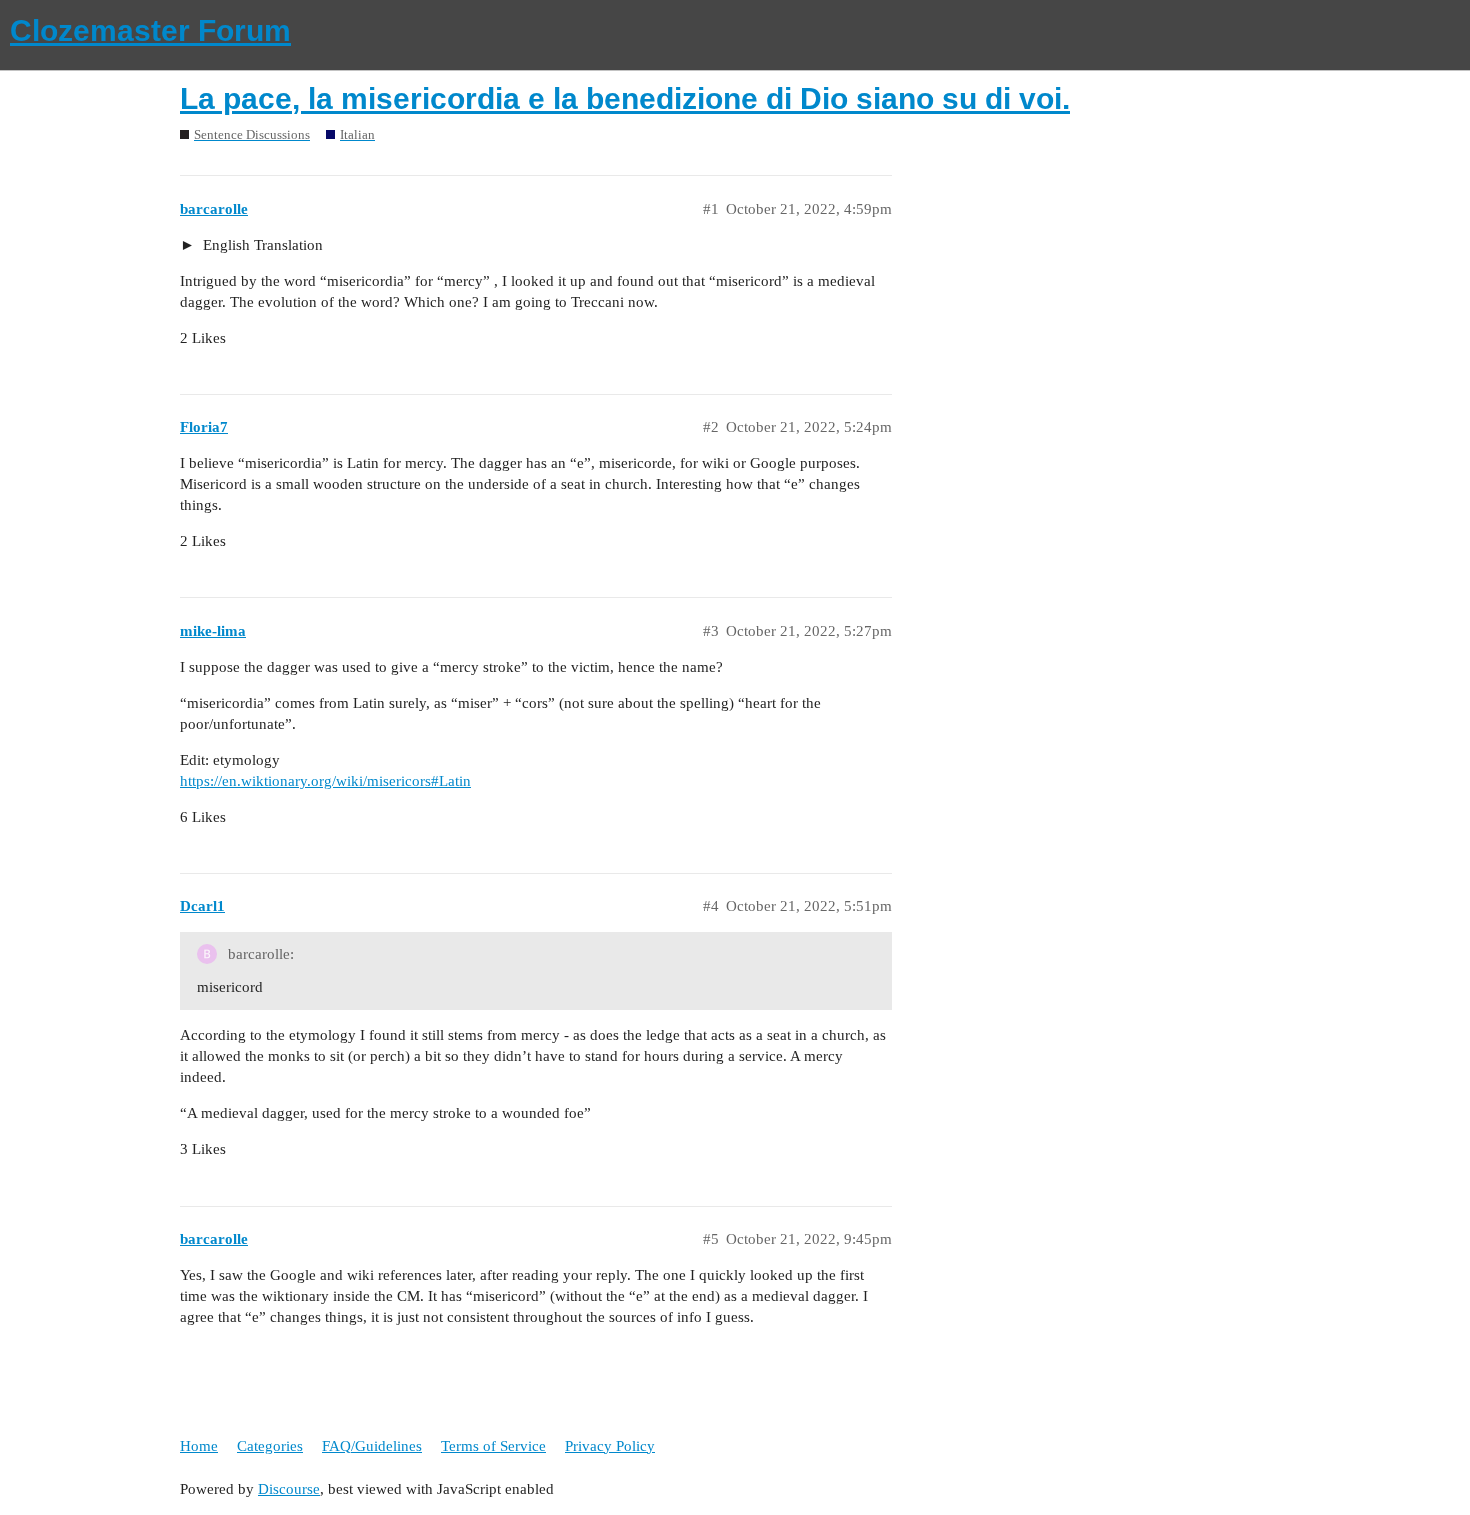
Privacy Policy (610, 1446)
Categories (270, 1446)
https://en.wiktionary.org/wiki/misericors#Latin (325, 781)
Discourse (289, 1489)
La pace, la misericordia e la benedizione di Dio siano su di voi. (625, 98)
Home (199, 1446)
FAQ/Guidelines (372, 1446)
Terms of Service (493, 1446)
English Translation (261, 245)
